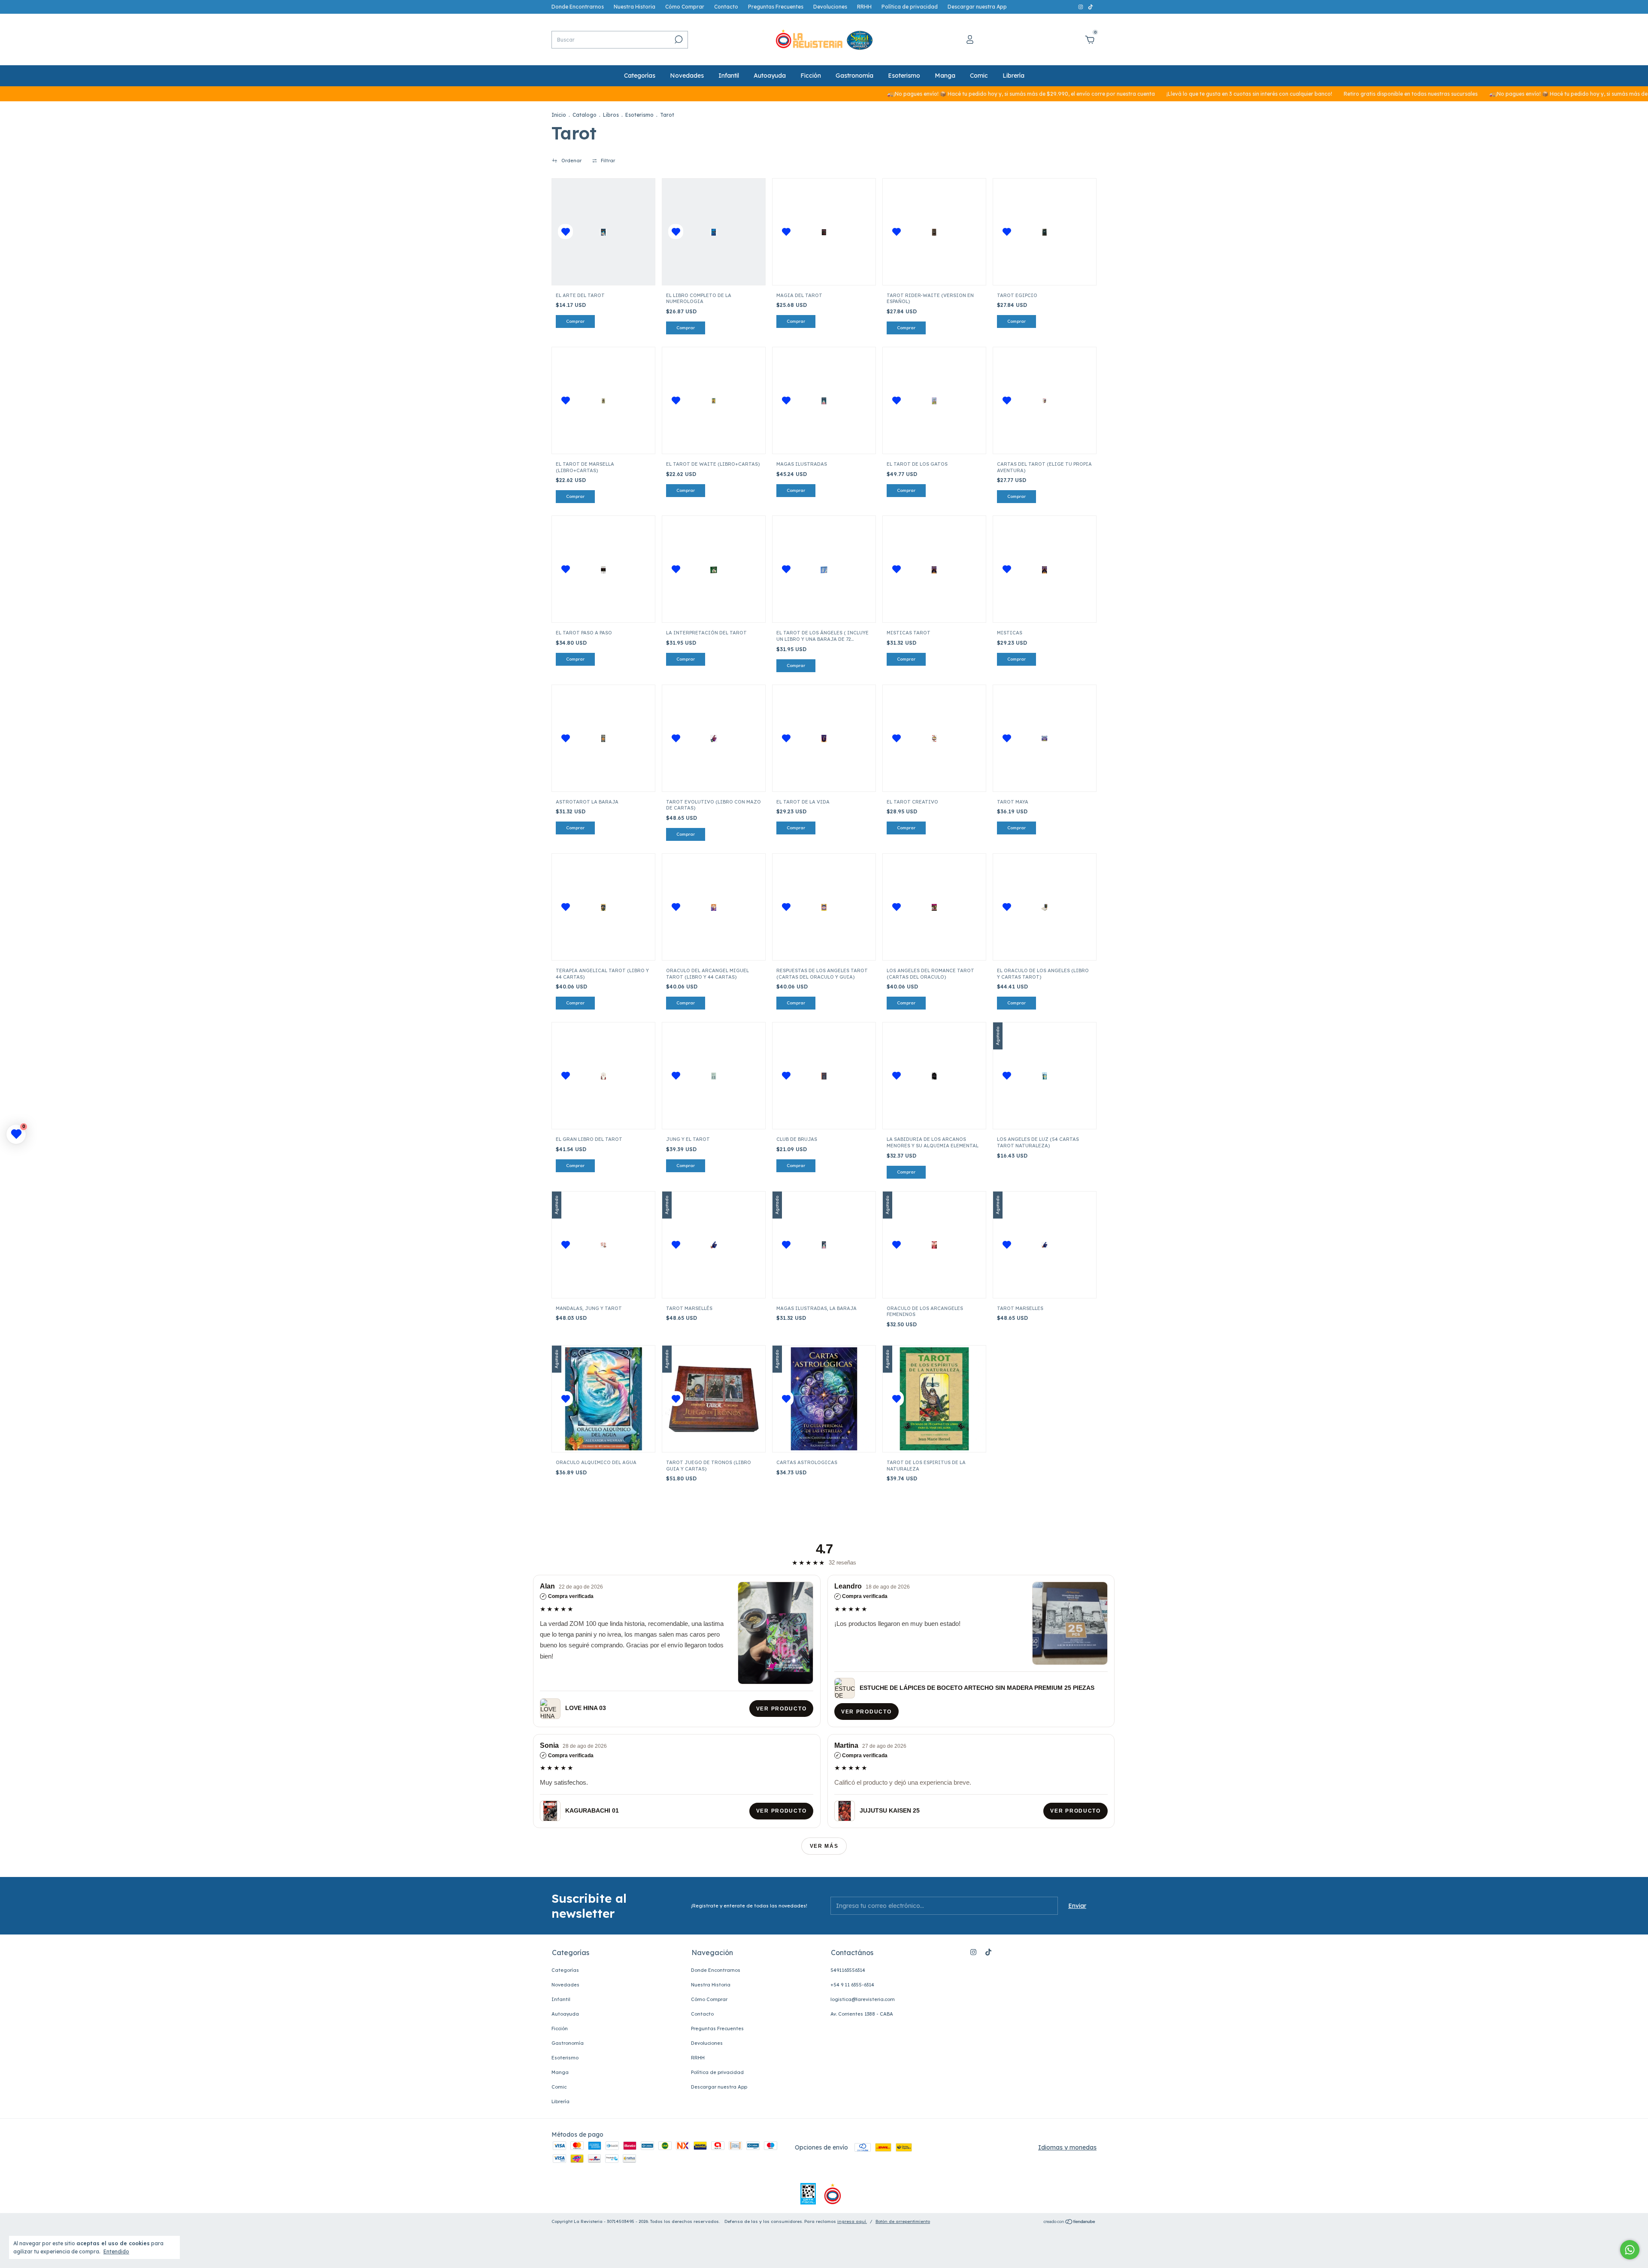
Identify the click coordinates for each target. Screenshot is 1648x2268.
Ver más (824, 1846)
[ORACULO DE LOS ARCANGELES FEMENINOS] (934, 1245)
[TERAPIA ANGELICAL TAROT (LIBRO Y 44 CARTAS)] (603, 907)
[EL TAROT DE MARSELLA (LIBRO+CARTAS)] (603, 401)
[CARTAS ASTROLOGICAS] (824, 1399)
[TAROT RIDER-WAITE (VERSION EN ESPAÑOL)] (934, 232)
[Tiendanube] (1070, 2223)
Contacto (726, 7)
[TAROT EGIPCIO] (1045, 232)
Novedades (687, 76)
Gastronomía (854, 76)
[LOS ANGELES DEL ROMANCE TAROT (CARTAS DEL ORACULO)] (934, 907)
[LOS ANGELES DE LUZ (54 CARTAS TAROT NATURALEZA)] (1045, 1076)
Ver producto (781, 1708)
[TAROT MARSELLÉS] (714, 1245)
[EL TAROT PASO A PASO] (603, 569)
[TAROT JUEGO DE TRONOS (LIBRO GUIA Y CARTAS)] (714, 1399)
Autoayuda (770, 76)
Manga (945, 76)
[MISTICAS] (1045, 569)
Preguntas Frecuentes (776, 7)
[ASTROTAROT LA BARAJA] (603, 738)
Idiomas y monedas (1067, 2147)
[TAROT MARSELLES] (1045, 1245)
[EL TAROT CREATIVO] (934, 738)
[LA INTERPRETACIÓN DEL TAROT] (714, 569)
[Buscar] (678, 39)
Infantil (729, 76)
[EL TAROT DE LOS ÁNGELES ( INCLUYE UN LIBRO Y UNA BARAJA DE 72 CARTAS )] (824, 569)
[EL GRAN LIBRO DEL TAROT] (603, 1076)
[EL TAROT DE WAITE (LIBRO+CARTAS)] (714, 401)
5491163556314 (848, 1970)
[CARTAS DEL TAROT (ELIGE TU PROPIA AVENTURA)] (1045, 401)
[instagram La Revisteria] (1081, 7)
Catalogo (585, 115)
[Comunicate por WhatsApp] (1630, 2250)
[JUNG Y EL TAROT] (714, 1076)
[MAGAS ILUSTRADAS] (824, 401)
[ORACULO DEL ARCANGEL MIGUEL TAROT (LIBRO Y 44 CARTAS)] (714, 907)
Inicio (559, 115)
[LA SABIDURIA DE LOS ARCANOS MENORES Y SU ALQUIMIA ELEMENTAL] (934, 1076)
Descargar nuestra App (977, 7)
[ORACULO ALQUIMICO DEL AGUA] (603, 1399)
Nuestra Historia (635, 7)
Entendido (116, 2251)
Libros (611, 115)
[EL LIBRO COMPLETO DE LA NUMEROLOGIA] (714, 232)
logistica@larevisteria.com (863, 1999)
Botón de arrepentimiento (903, 2221)
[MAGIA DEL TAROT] (824, 232)
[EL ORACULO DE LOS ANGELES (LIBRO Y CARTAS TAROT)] (1045, 907)
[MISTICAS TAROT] (934, 569)
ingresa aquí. (852, 2221)
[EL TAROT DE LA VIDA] (824, 738)
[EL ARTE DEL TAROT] (603, 232)
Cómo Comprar (685, 7)
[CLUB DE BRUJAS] (824, 1076)
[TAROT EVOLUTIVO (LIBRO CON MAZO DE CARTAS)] (714, 738)
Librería (1013, 76)
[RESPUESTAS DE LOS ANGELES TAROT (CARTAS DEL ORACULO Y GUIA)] (824, 907)
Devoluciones (830, 7)
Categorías (640, 76)
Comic (979, 76)
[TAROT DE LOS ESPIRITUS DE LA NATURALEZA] (934, 1399)
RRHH (864, 7)
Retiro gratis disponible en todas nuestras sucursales (1285, 94)
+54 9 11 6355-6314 (852, 1985)
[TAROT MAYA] (1045, 738)
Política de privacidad (910, 7)
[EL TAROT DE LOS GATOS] (934, 401)
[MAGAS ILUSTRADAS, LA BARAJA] (824, 1245)
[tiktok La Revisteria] (1091, 7)
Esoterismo (904, 76)
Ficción (811, 76)
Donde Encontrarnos (578, 7)
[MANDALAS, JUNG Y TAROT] (603, 1245)
